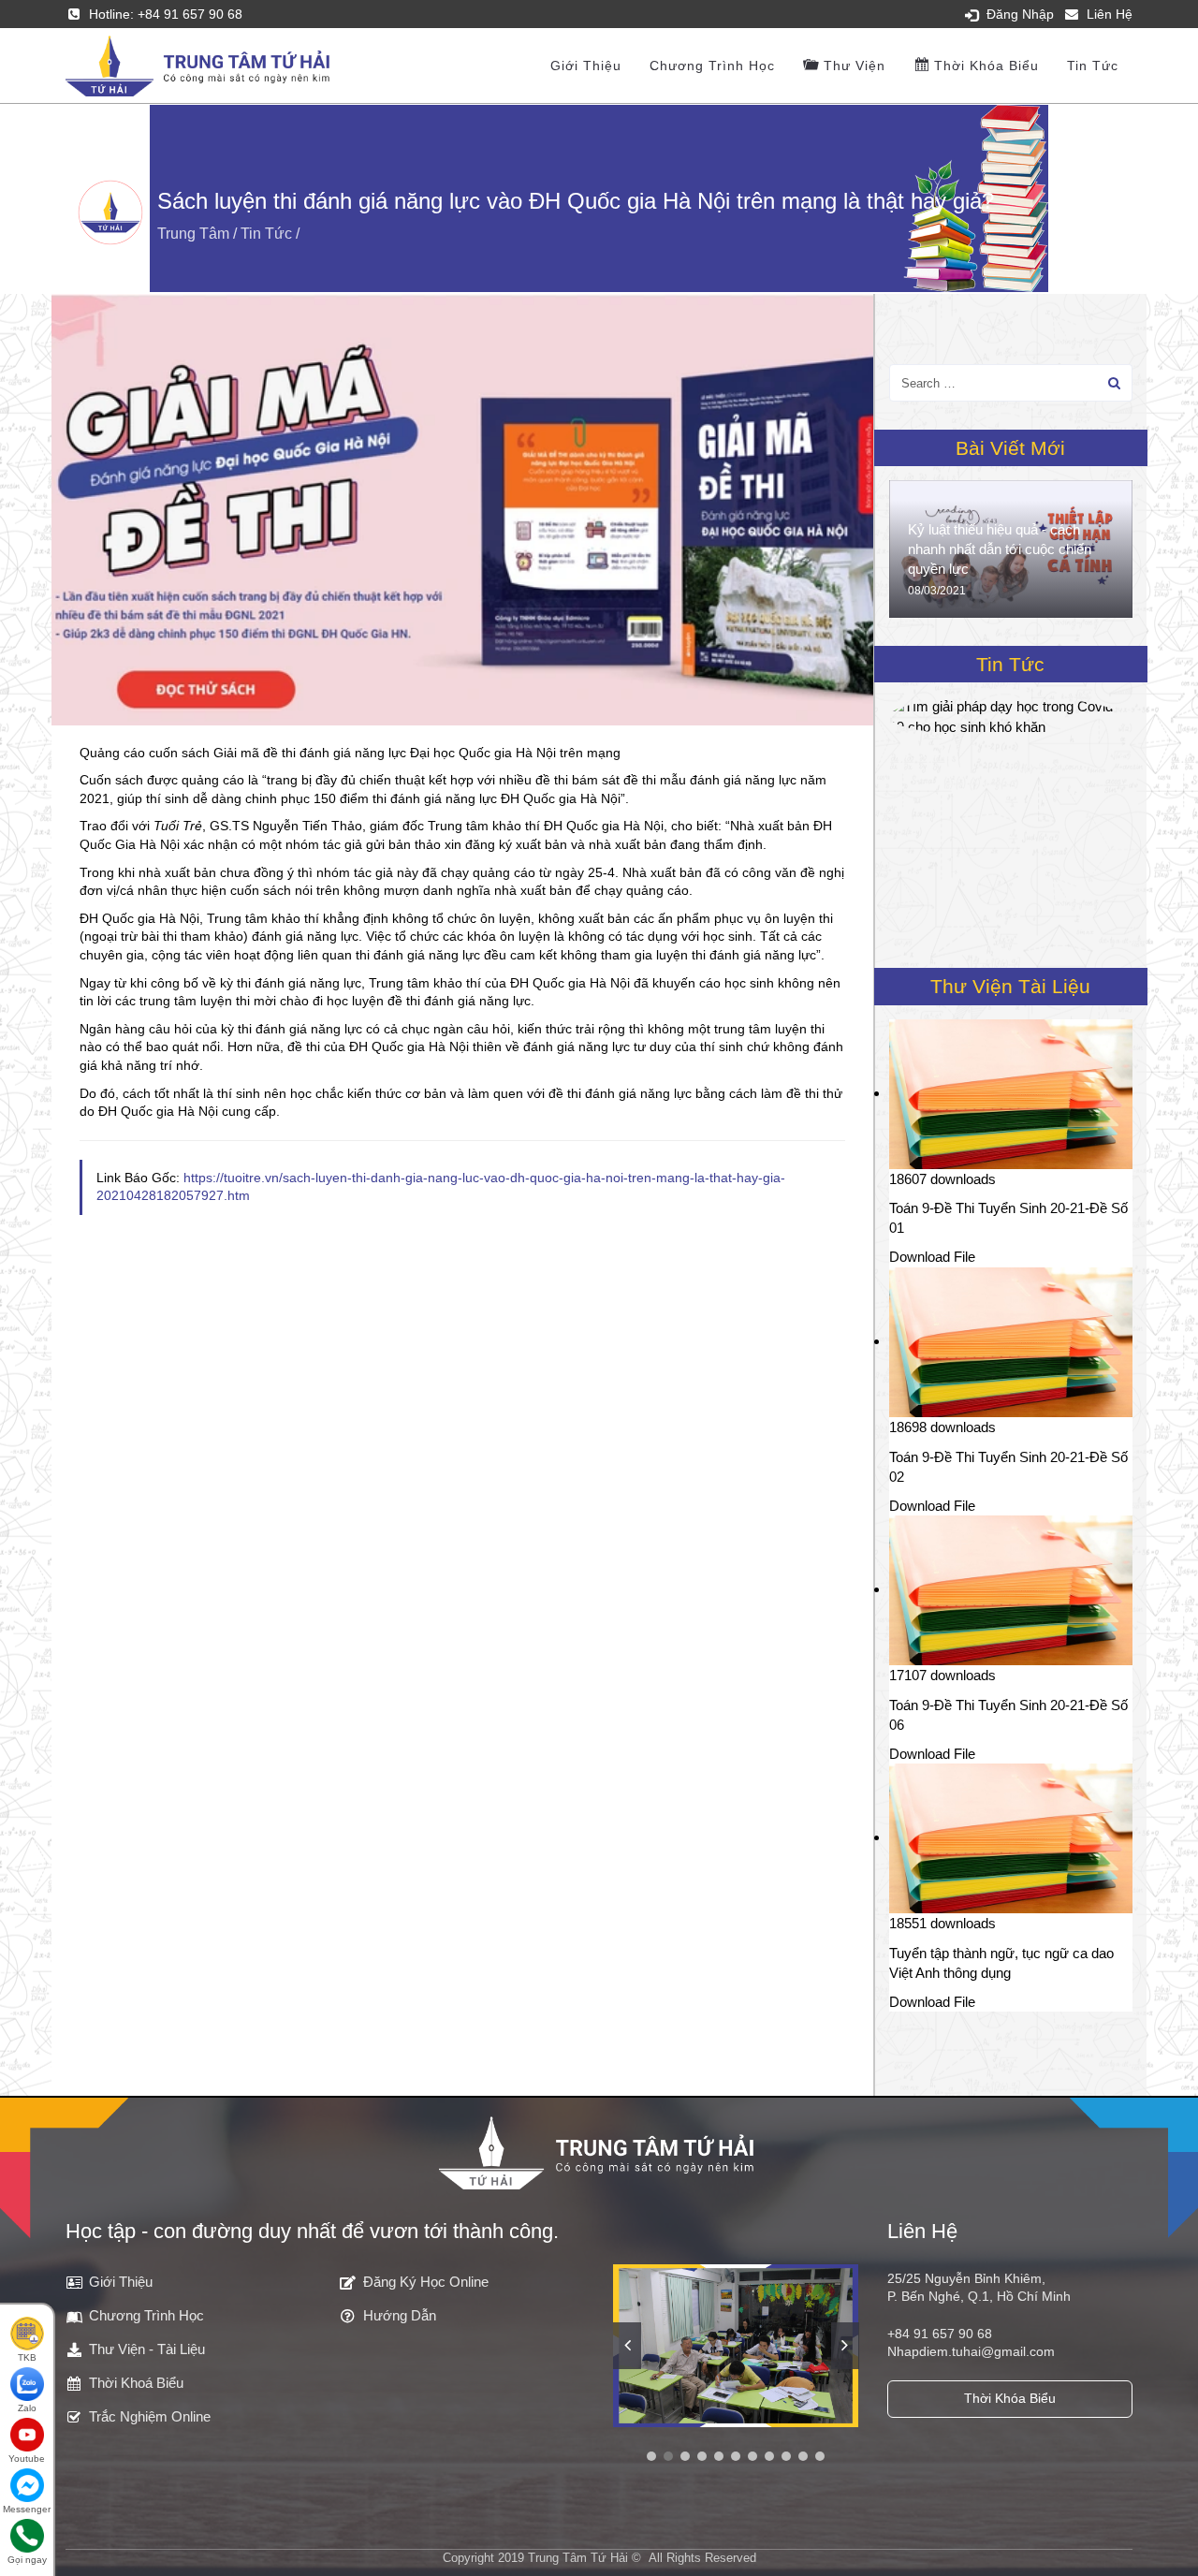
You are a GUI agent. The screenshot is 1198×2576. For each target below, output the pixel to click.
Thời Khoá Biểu (136, 2383)
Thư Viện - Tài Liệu (147, 2349)
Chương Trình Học (712, 66)
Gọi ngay (27, 2560)
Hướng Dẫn (400, 2315)
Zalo (27, 2408)
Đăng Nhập (1020, 14)
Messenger (27, 2509)
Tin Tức (1093, 66)
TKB (27, 2357)
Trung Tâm (193, 234)
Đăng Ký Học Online (426, 2282)
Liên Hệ (1110, 14)
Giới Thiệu (586, 66)
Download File (932, 1257)
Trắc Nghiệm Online (150, 2416)
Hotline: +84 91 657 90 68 (166, 14)
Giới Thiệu (121, 2282)
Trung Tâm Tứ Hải (578, 2558)
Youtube (27, 2459)
